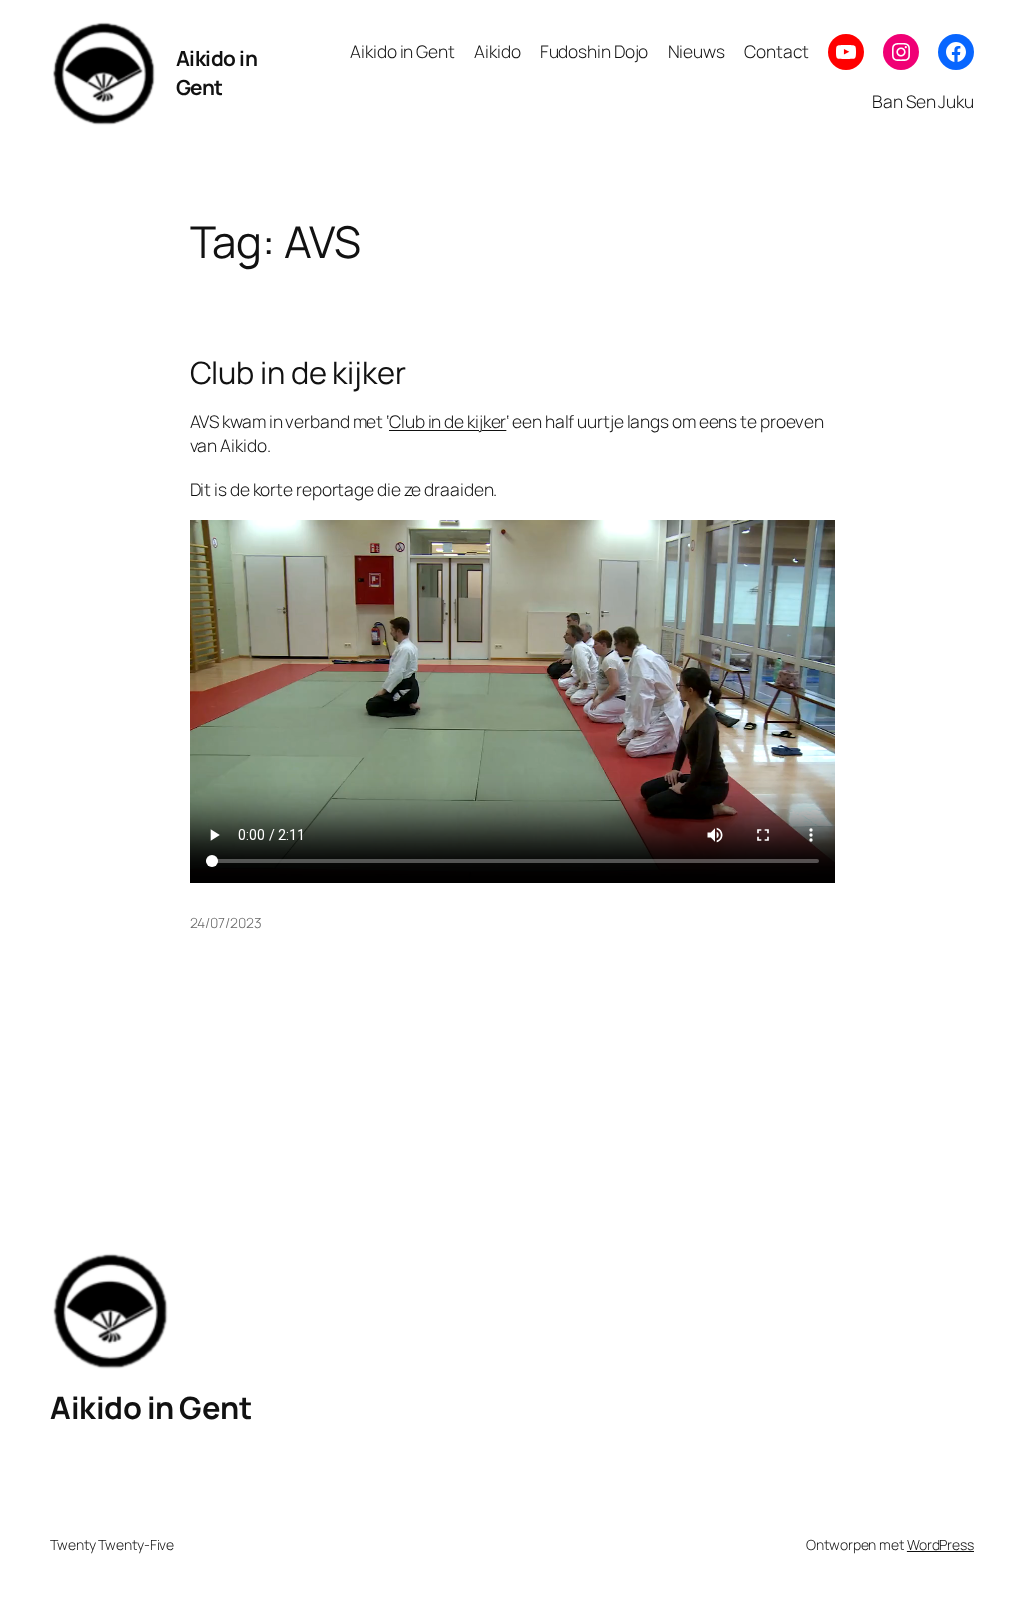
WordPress (940, 1544)
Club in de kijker (298, 372)
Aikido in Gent (217, 72)
